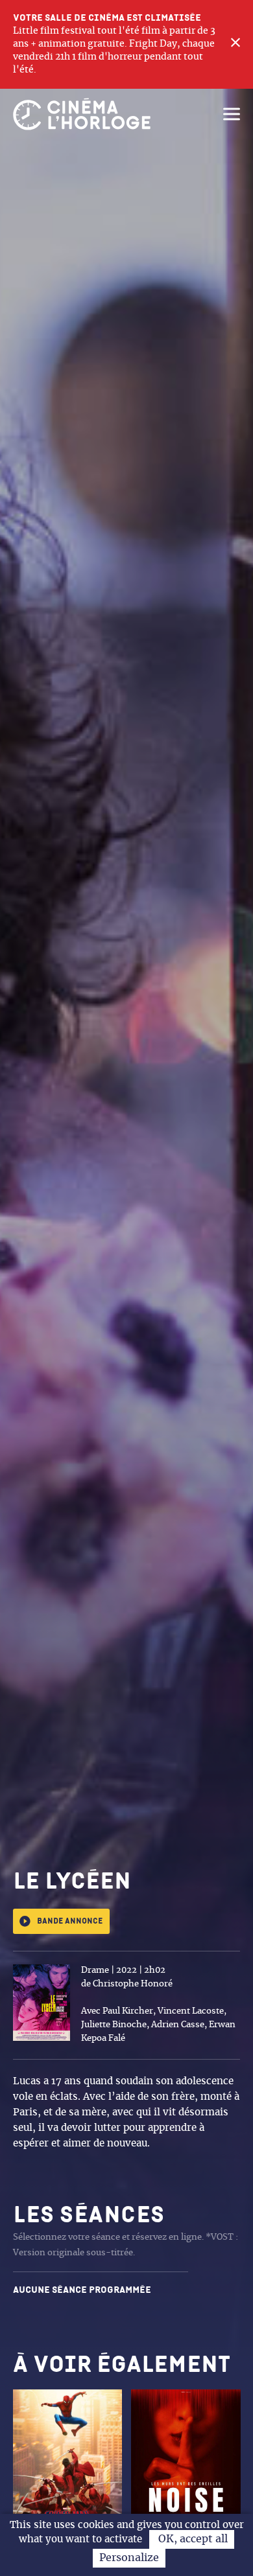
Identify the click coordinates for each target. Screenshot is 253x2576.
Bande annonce (70, 1921)
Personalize (129, 2558)
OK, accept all (192, 2539)
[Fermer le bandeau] (235, 44)
